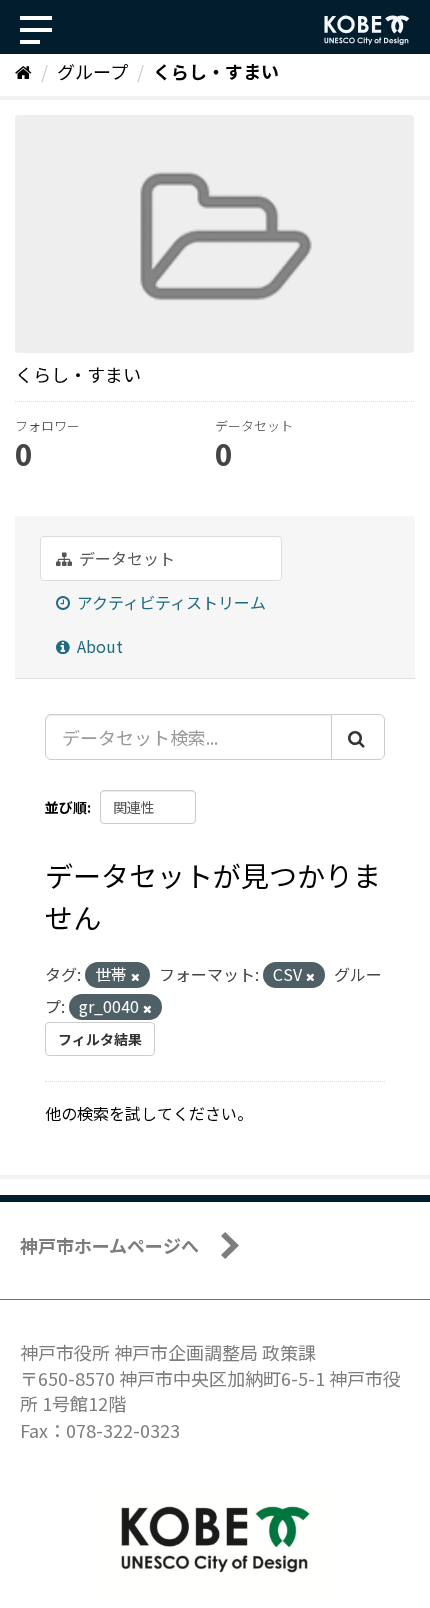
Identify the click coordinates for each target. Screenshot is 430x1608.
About (98, 646)
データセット (125, 558)
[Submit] (358, 737)
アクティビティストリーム (169, 602)
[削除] (135, 976)
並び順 (66, 807)
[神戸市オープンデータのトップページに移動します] (367, 30)
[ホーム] (23, 71)
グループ (92, 71)
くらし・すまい (216, 71)
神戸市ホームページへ (109, 1245)
